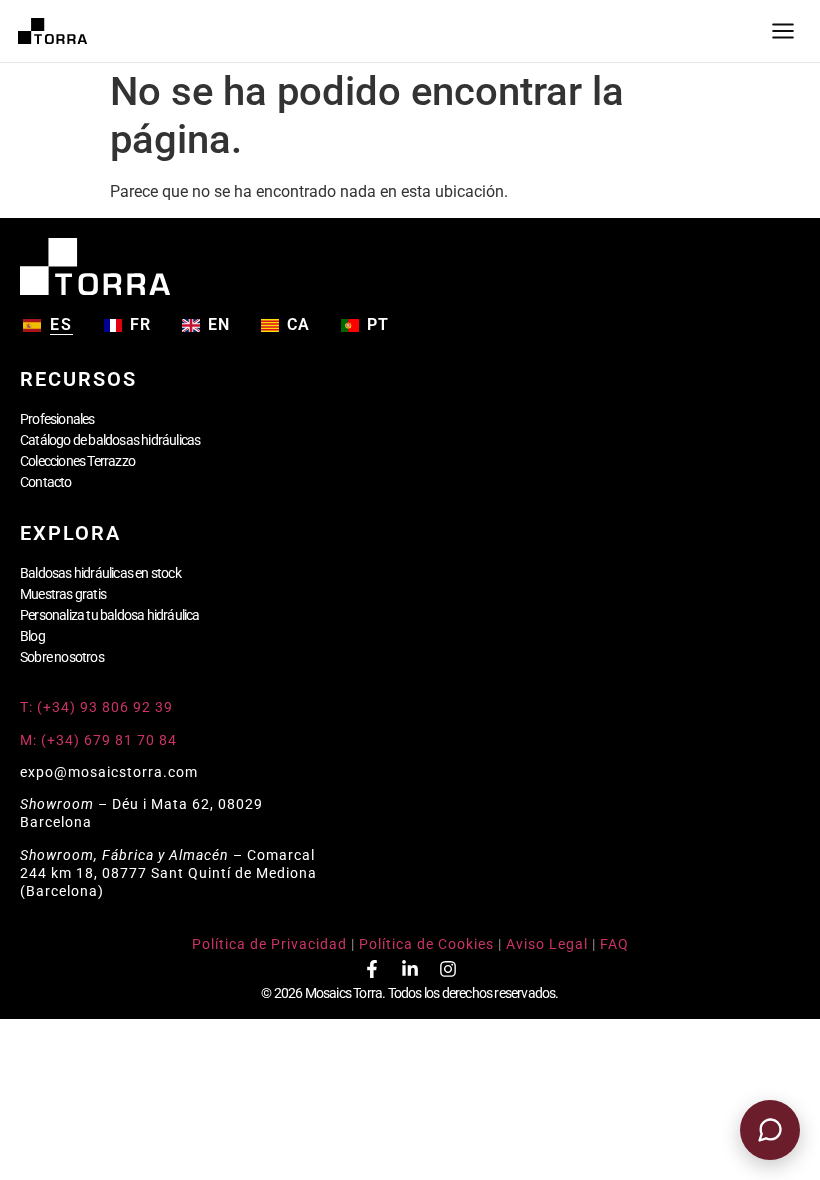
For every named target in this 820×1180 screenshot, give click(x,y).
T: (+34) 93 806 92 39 (98, 707)
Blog (32, 636)
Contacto (46, 482)
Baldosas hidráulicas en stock (100, 573)
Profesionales (57, 419)
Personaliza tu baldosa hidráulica (110, 615)
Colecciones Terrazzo (77, 461)
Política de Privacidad (269, 944)
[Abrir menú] (783, 31)
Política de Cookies (426, 944)
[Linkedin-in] (410, 969)
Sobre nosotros (62, 657)
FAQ (614, 944)
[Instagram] (448, 969)
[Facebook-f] (372, 969)
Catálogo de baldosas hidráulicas (110, 440)
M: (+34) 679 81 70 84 (98, 740)
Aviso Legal (547, 944)
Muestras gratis (63, 594)
